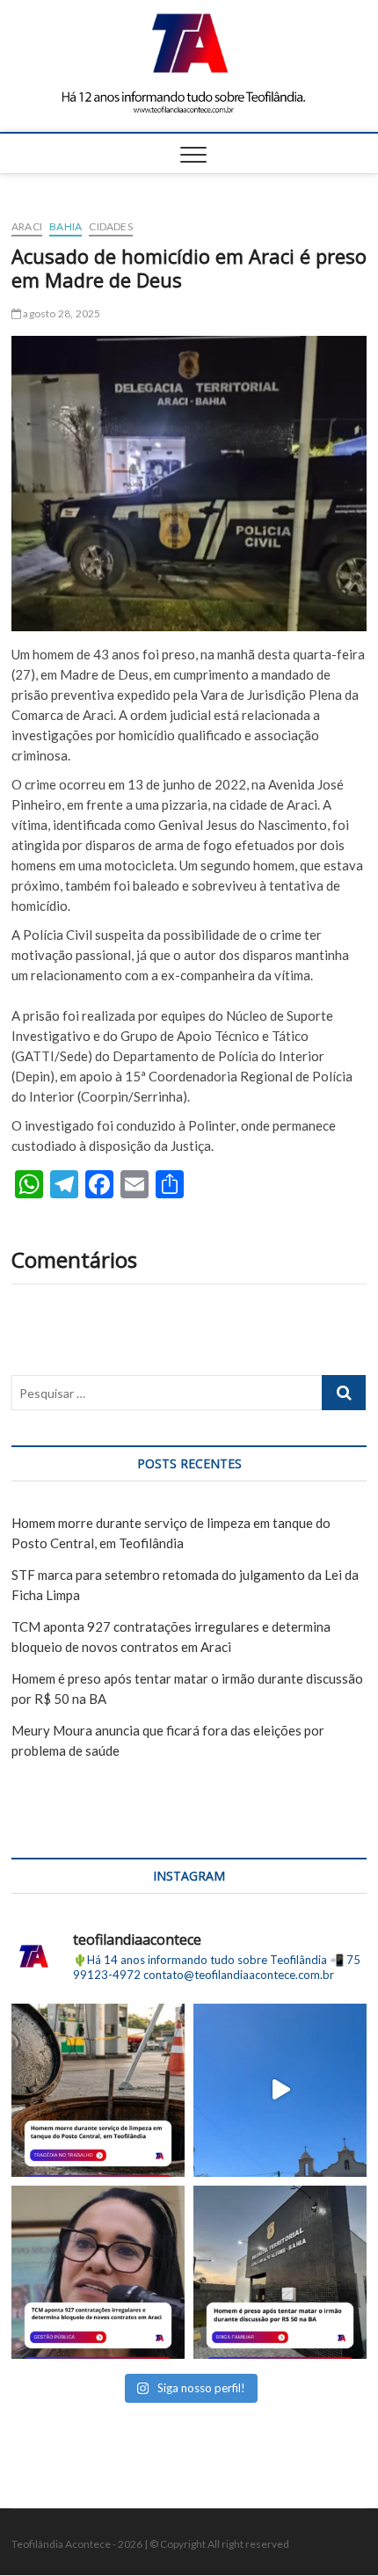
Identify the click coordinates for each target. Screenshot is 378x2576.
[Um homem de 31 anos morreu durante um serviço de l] (98, 2090)
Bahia (65, 226)
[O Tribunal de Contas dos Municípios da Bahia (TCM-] (98, 2272)
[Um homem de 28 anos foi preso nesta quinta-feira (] (280, 2272)
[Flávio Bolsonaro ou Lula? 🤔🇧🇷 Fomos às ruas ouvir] (280, 2090)
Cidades (110, 226)
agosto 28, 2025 (61, 313)
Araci (27, 226)
